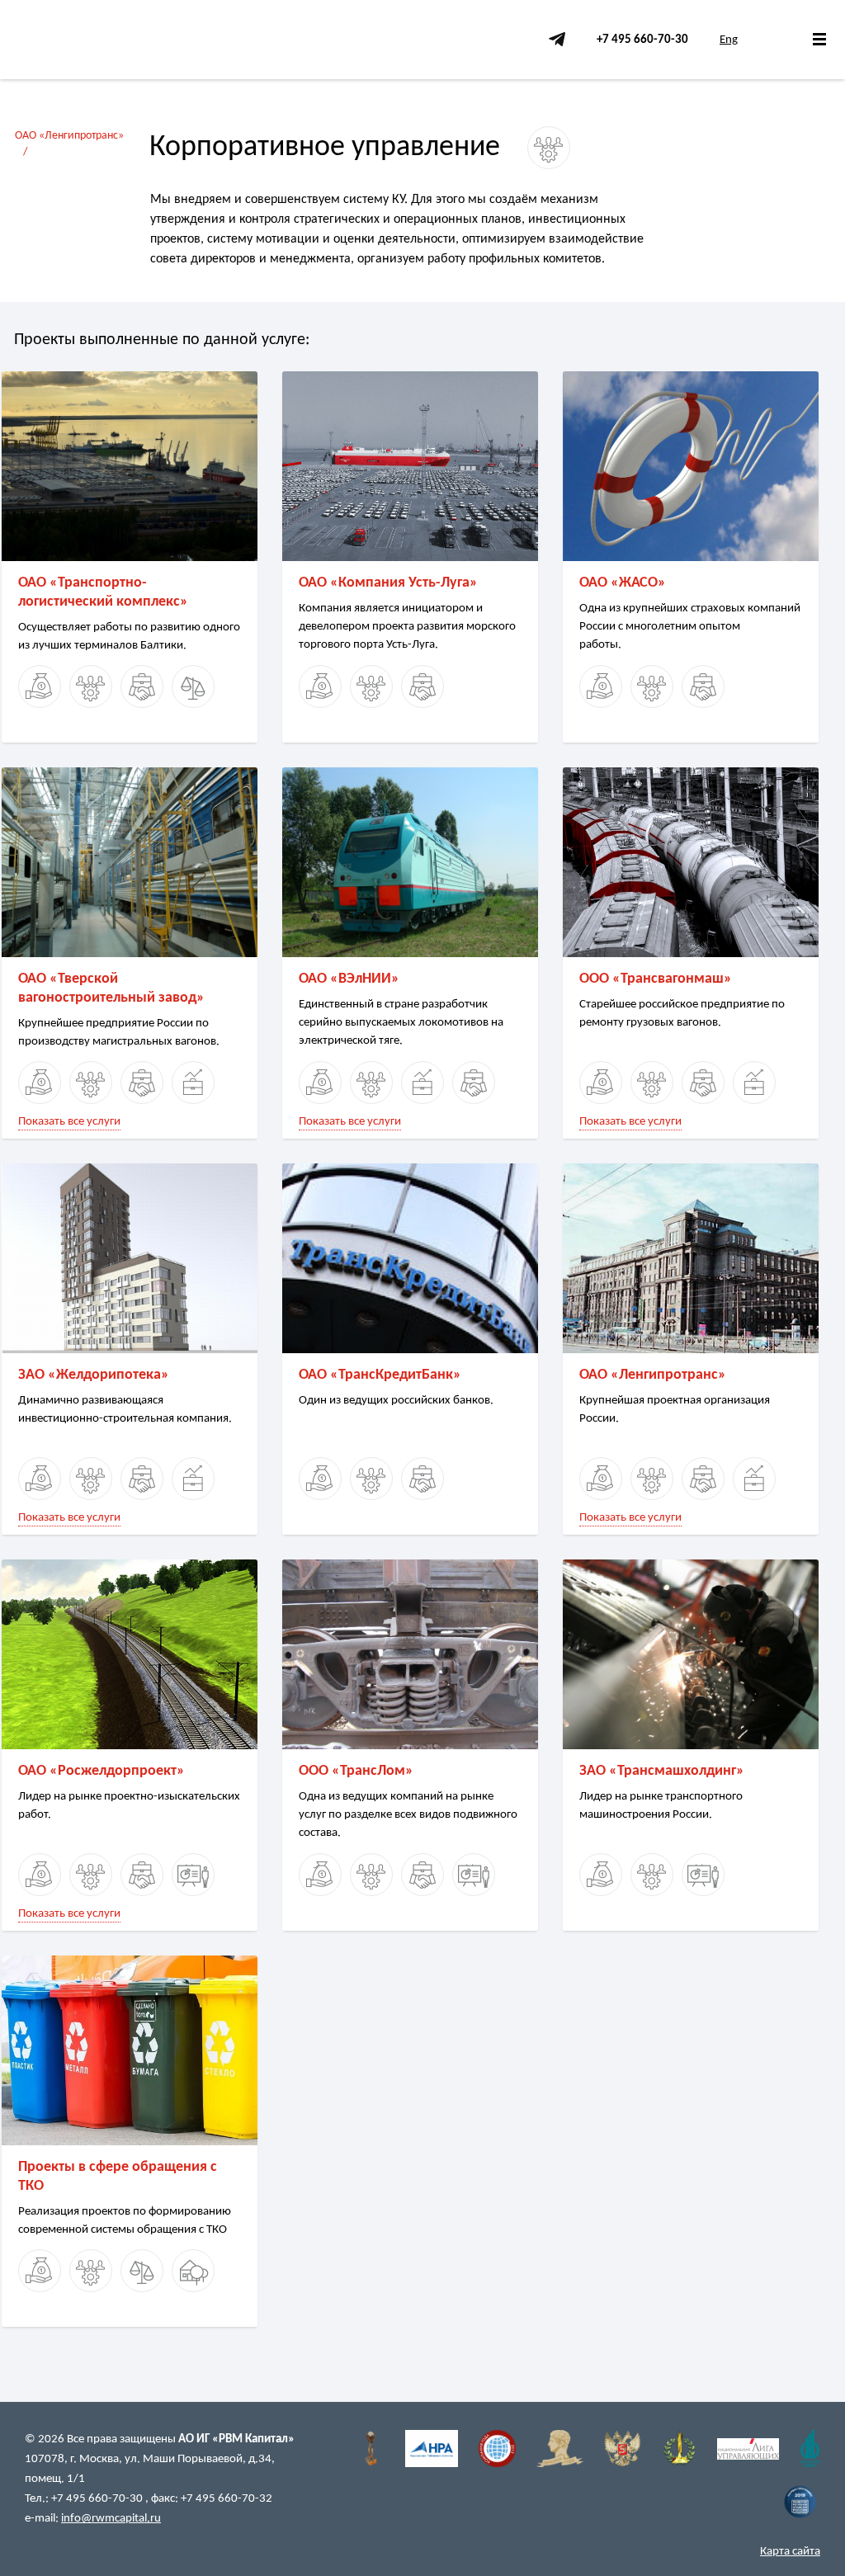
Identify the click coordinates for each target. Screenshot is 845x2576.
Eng (729, 40)
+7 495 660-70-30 (642, 40)
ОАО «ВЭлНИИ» (349, 979)
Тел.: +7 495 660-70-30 (85, 2499)
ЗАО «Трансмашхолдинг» (662, 1771)
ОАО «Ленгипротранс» (69, 136)
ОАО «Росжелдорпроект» (101, 1771)
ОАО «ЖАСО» (623, 583)
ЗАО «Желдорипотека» (94, 1375)
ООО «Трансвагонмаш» (656, 979)
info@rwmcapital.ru (111, 2519)
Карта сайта (790, 2552)
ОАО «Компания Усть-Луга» (388, 583)
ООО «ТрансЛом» (356, 1771)
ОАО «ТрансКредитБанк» (380, 1375)
